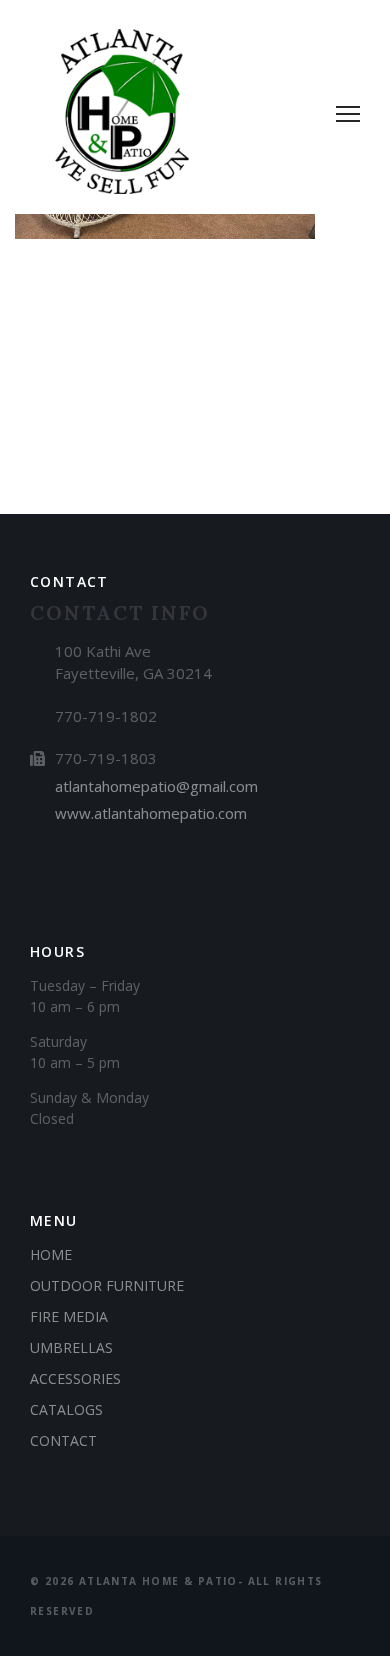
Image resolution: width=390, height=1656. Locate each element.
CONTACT (63, 1440)
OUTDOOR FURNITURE (107, 1285)
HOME (51, 1254)
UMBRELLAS (71, 1347)
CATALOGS (66, 1409)
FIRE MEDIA (69, 1316)
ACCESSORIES (75, 1378)
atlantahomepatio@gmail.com (156, 786)
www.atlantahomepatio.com (151, 813)
